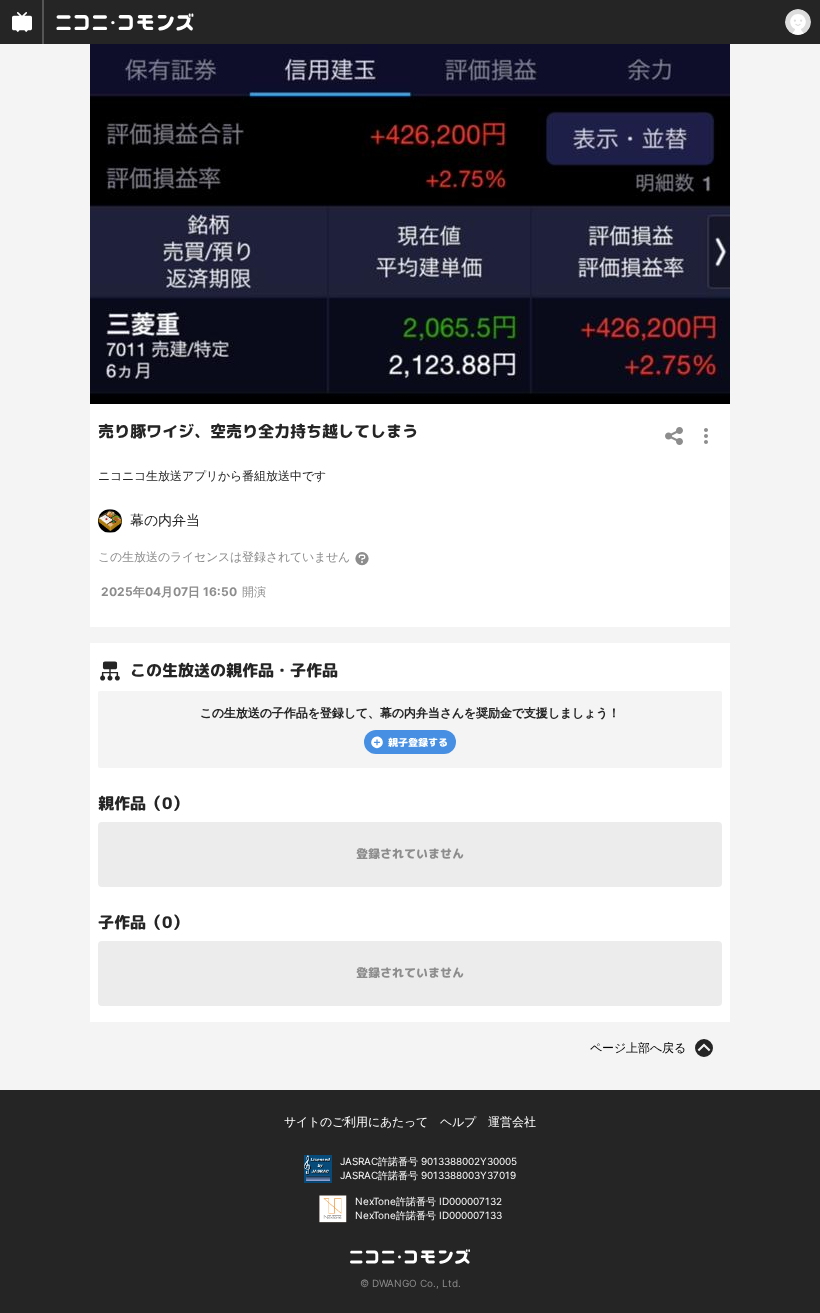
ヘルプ (458, 1121)
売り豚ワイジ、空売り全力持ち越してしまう (258, 431)
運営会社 (512, 1121)
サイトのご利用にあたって (356, 1121)
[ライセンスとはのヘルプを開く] (363, 558)
